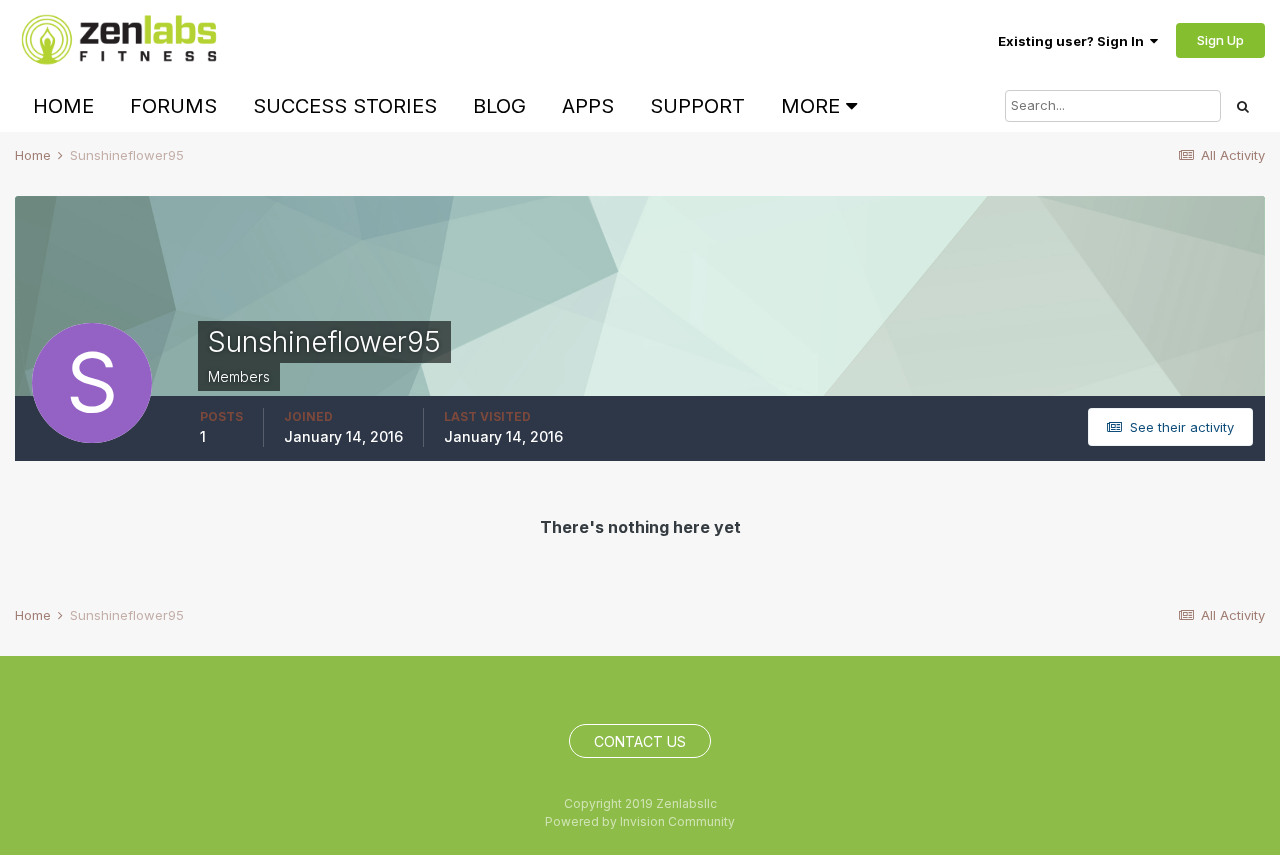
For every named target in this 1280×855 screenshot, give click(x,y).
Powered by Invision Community (640, 821)
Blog (499, 106)
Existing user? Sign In (1074, 41)
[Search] (1243, 106)
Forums (173, 106)
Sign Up (1220, 40)
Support (697, 106)
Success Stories (345, 106)
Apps (588, 106)
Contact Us (640, 741)
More (810, 106)
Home (63, 106)
